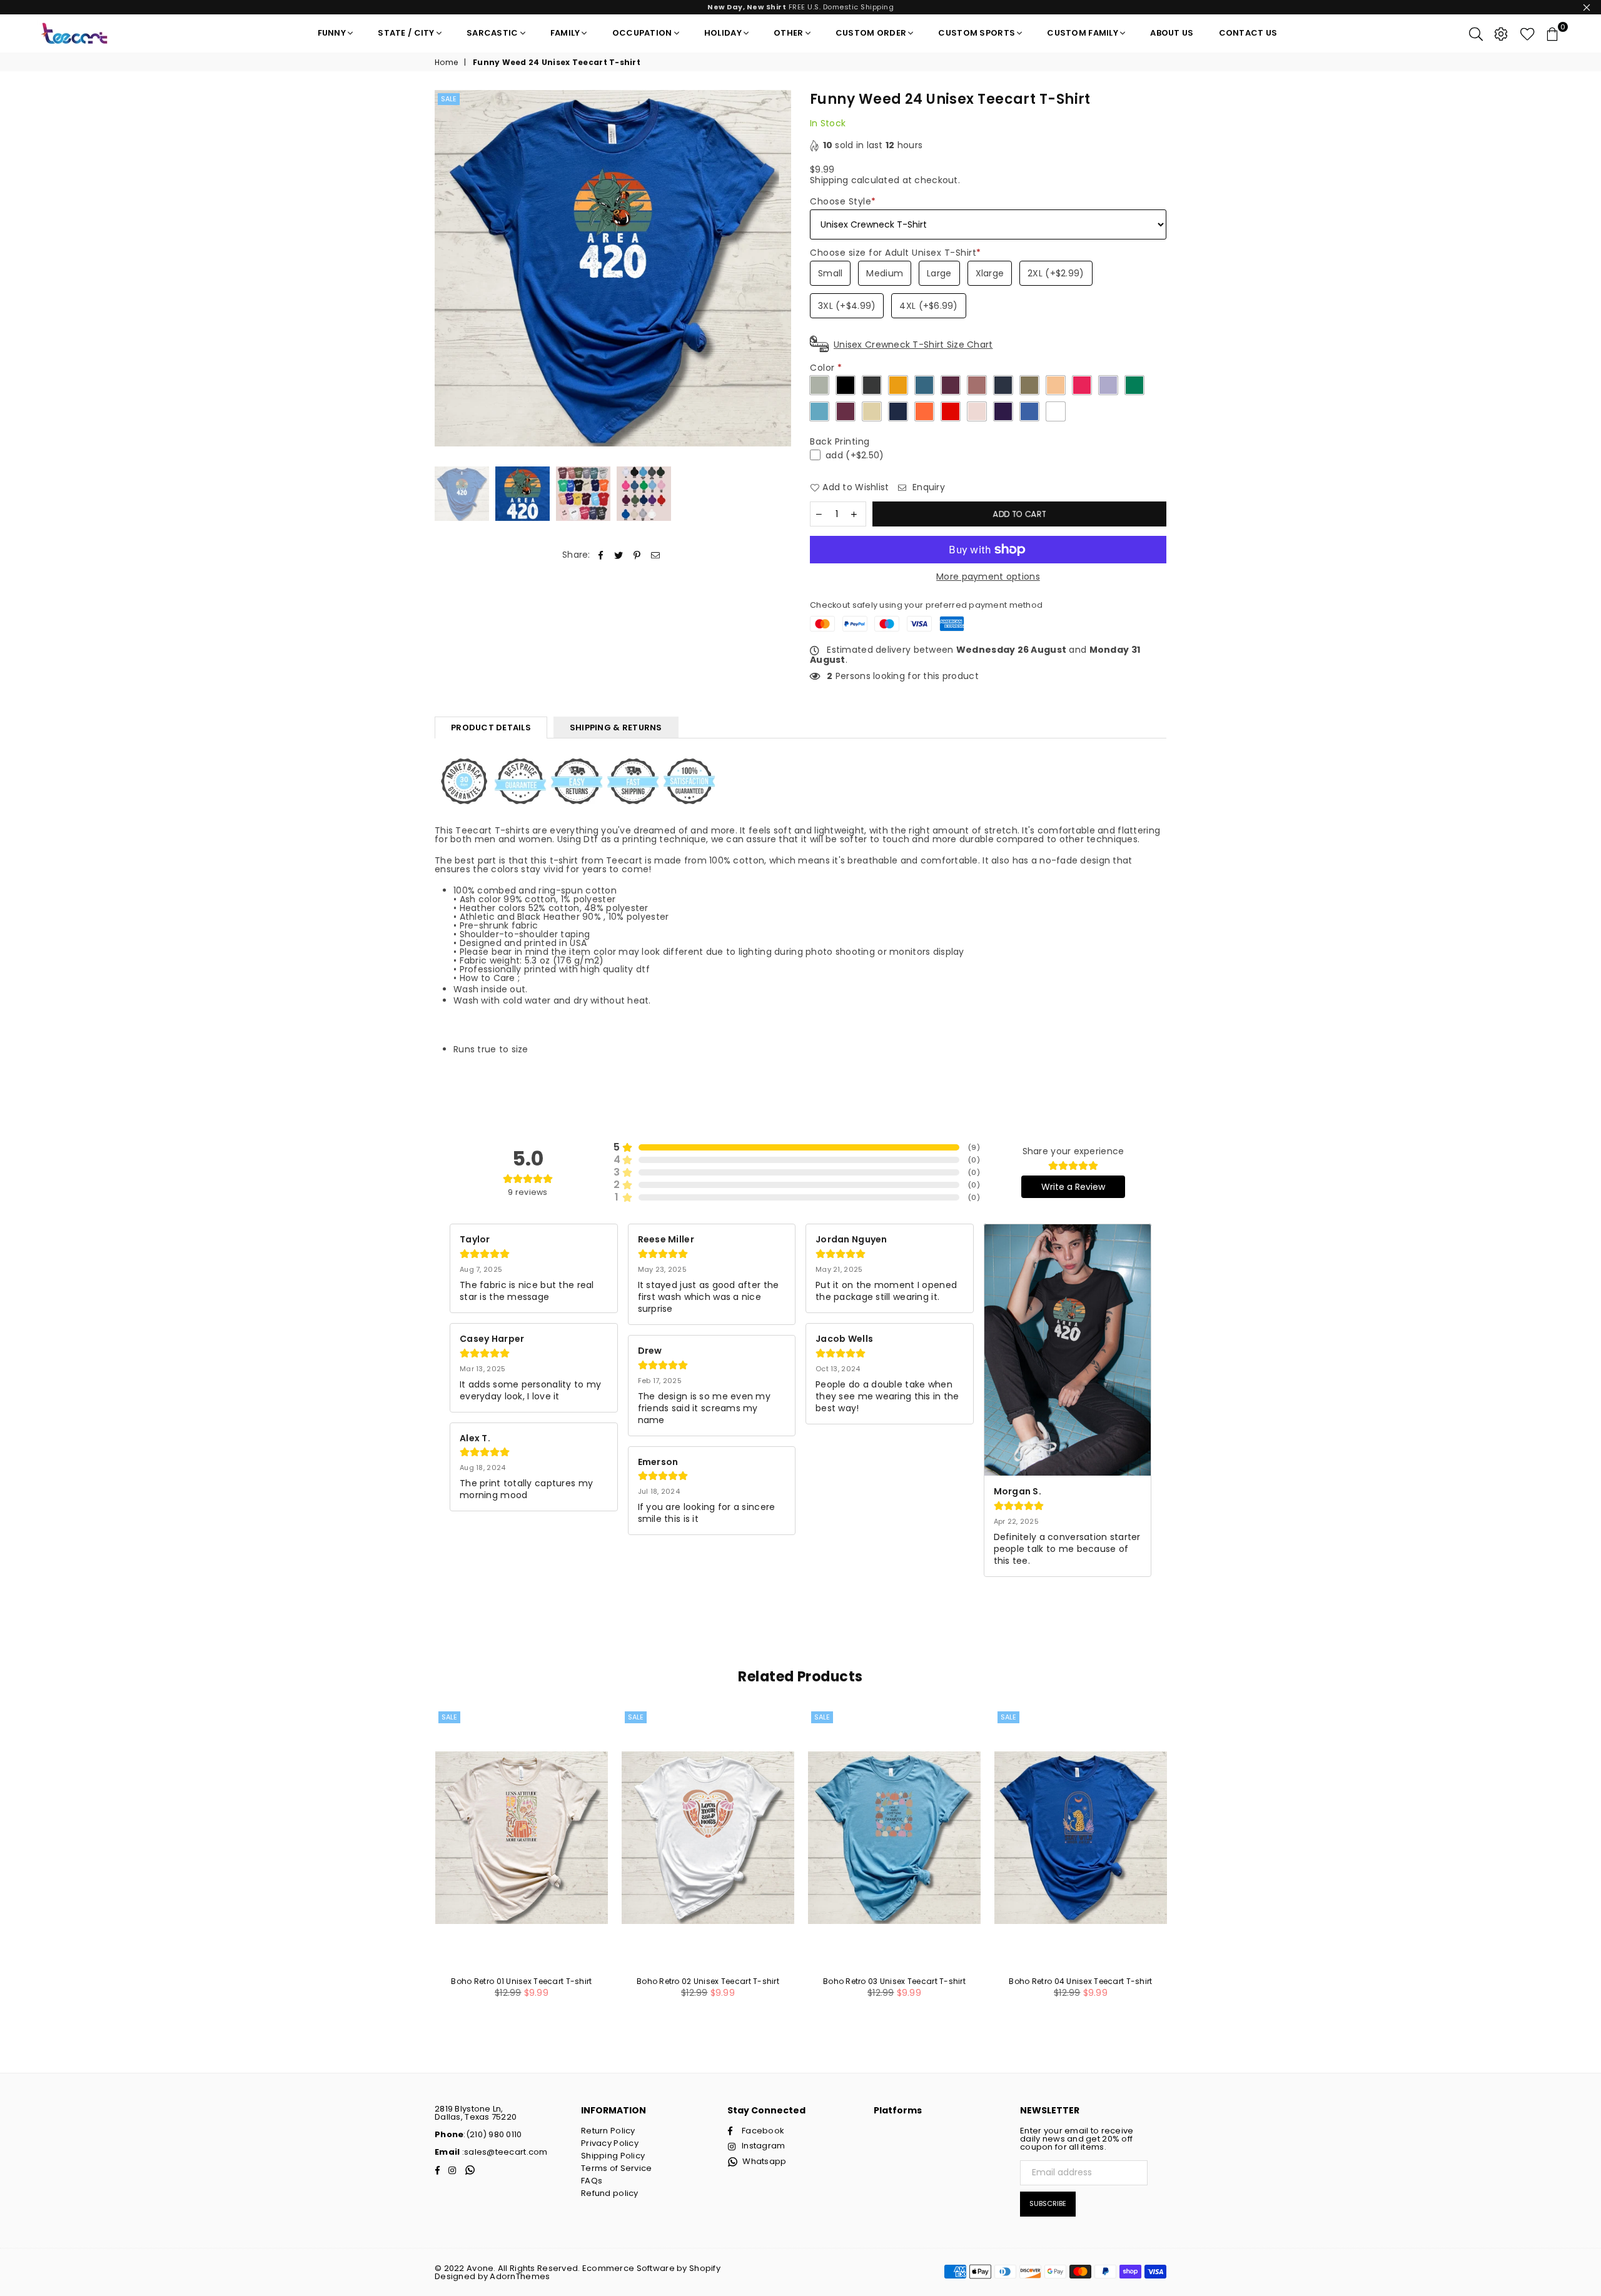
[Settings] (1501, 33)
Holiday (723, 33)
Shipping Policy (613, 2156)
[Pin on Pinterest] (638, 555)
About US (1172, 33)
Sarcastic (492, 33)
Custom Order (871, 33)
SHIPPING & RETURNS (616, 728)
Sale (449, 99)
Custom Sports (977, 33)
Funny (332, 33)
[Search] (1476, 33)
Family (565, 33)
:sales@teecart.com (503, 2152)
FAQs (592, 2181)
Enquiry (927, 487)
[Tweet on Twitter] (619, 555)
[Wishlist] (1528, 33)
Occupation (642, 33)
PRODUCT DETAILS (491, 728)
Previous (446, 269)
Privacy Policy (610, 2143)
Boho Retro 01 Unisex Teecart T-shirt (521, 1981)
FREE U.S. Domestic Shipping (800, 7)
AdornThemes (520, 2276)
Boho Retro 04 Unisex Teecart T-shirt (1080, 1981)
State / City (406, 33)
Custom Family (1083, 33)
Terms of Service (616, 2168)
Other (788, 33)
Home (446, 63)
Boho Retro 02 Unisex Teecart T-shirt (708, 1981)
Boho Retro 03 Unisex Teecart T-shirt (894, 1981)
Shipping (829, 180)
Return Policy (608, 2131)
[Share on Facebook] (601, 555)
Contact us (1248, 33)
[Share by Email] (656, 555)
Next (780, 269)
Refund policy (610, 2193)
